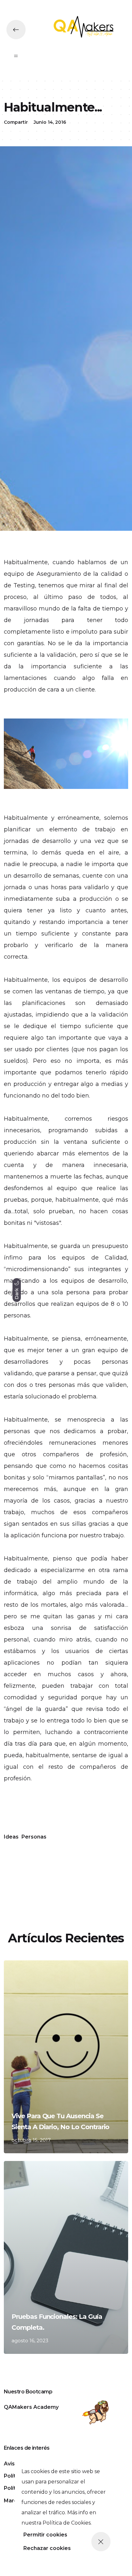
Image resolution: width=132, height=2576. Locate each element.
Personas (34, 1837)
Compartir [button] (16, 122)
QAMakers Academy (31, 2407)
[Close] (101, 2542)
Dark (17, 1293)
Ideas (11, 1837)
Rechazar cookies (47, 2548)
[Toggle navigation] (16, 56)
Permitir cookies (45, 2535)
